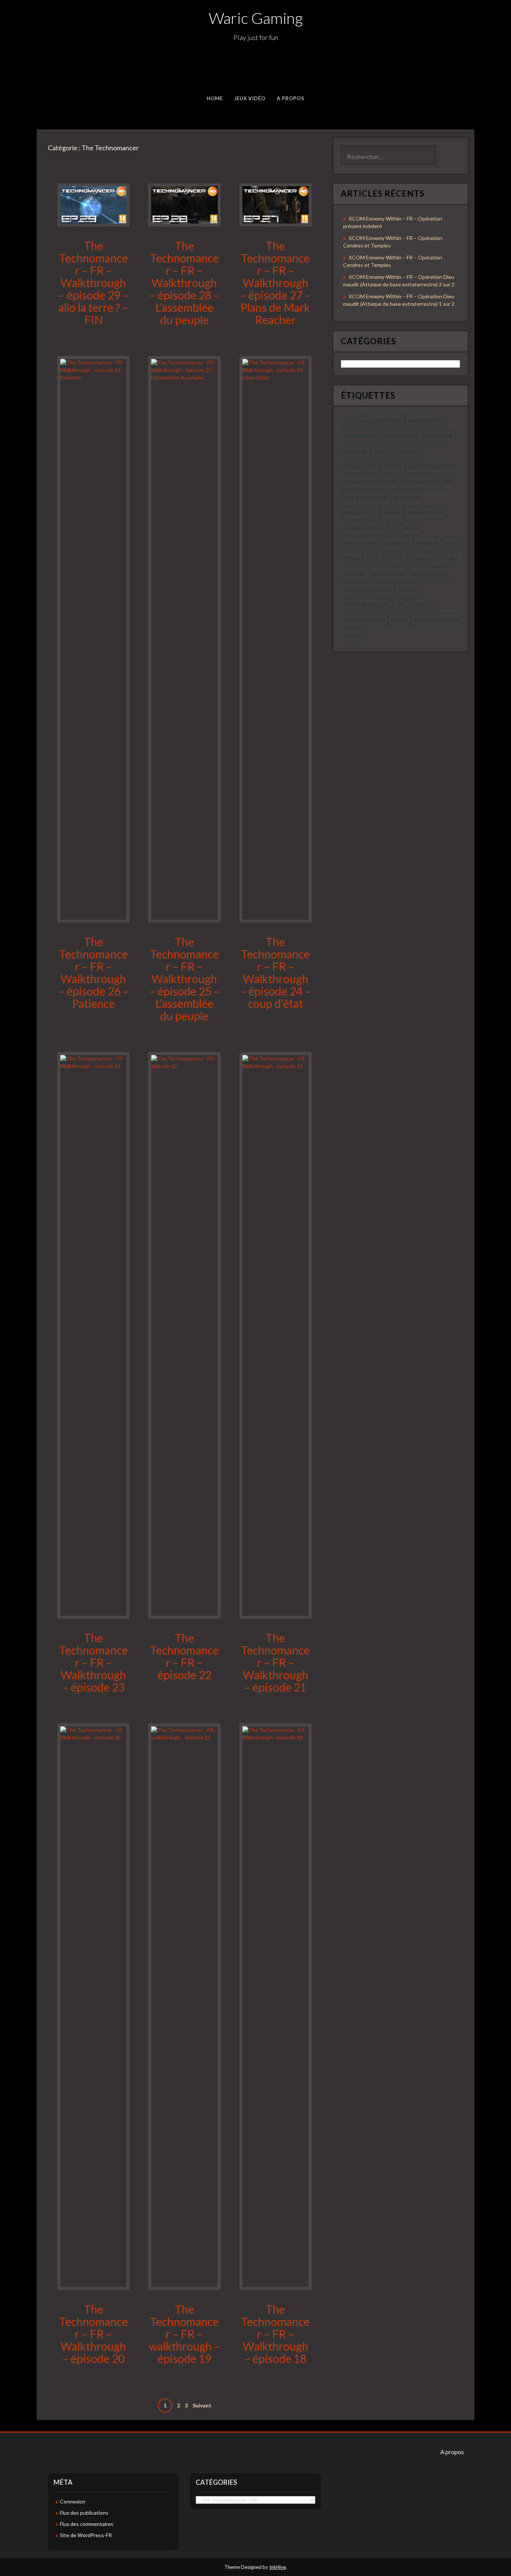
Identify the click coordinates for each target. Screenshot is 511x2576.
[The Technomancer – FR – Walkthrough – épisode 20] (93, 2006)
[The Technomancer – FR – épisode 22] (184, 1335)
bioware (355, 451)
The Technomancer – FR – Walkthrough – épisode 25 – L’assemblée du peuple (184, 979)
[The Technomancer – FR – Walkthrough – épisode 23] (93, 1335)
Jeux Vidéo (250, 98)
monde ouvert (364, 528)
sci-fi (373, 559)
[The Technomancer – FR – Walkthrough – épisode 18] (276, 2006)
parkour (397, 543)
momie (392, 513)
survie (407, 589)
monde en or (425, 513)
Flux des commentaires (87, 2524)
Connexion (73, 2501)
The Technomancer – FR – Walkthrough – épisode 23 (94, 1662)
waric (399, 620)
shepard (355, 574)
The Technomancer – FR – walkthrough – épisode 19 (184, 2334)
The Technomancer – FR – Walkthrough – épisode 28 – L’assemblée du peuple (184, 283)
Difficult (408, 451)
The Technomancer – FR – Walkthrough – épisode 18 (275, 2334)
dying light (360, 467)
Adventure (386, 421)
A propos (291, 98)
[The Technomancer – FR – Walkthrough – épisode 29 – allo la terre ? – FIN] (93, 204)
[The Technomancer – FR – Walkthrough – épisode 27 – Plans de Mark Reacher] (276, 204)
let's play (407, 497)
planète (427, 543)
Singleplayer (429, 574)
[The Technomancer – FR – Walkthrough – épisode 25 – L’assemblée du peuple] (184, 639)
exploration (419, 482)
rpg (450, 543)
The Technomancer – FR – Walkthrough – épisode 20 (94, 2334)
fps (448, 482)
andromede (360, 436)
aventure (440, 436)
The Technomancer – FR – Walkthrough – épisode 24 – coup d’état (275, 972)
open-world (361, 543)
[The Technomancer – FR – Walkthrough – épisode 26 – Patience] (93, 639)
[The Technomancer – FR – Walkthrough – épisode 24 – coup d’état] (276, 639)
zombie (353, 635)
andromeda (424, 421)
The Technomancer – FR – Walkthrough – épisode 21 (275, 1662)
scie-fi (395, 559)
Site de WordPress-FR (86, 2535)
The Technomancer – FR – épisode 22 (184, 1656)
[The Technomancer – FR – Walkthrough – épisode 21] (276, 1335)
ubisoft (423, 605)
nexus (412, 528)
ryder (351, 559)
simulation (389, 574)
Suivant (202, 2405)
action (354, 421)
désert (392, 467)
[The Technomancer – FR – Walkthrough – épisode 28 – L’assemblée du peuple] (184, 204)
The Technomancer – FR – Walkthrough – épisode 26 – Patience (94, 972)
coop (381, 451)
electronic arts (432, 467)
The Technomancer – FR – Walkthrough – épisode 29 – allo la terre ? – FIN (94, 283)
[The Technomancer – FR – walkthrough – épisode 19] (184, 2006)
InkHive (278, 2567)
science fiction (432, 559)
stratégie (377, 589)
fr (346, 497)
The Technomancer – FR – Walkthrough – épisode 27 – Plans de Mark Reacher (275, 283)
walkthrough (364, 620)
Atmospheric (401, 436)
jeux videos (371, 497)
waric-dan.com (436, 620)
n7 (395, 528)
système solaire (366, 605)
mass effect (360, 513)
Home (215, 98)
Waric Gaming (256, 18)
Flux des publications (84, 2513)
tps (400, 605)
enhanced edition (369, 482)
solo (350, 589)
